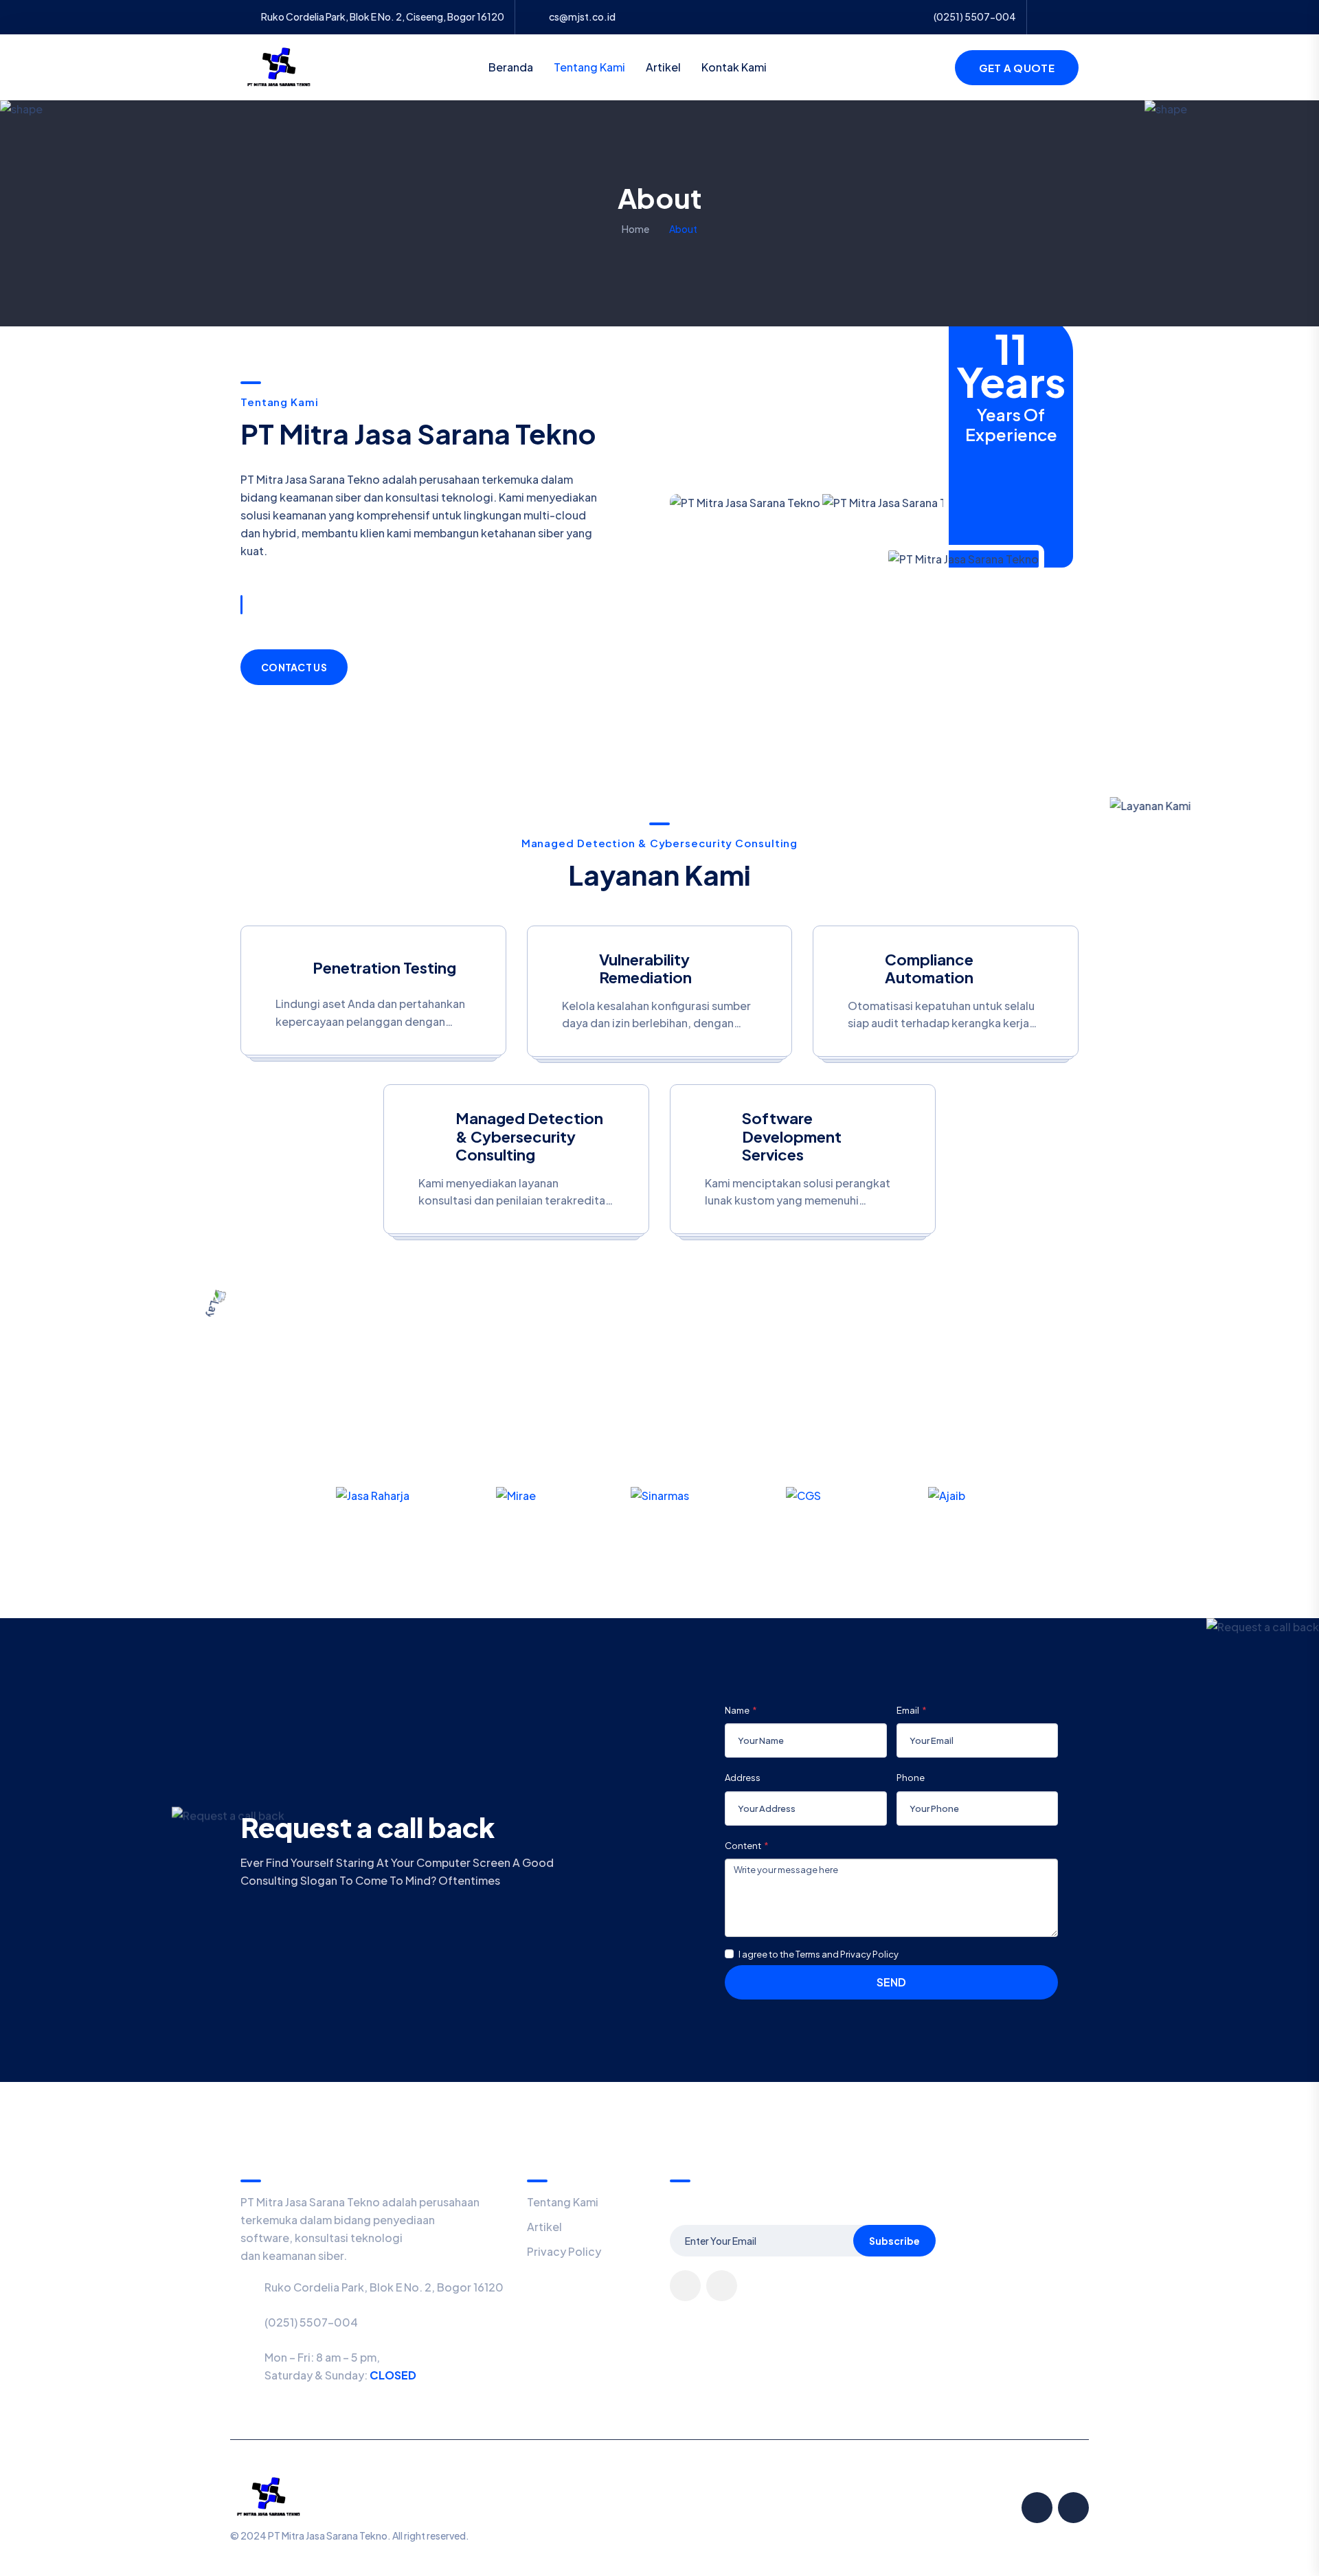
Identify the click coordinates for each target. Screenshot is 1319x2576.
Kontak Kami (734, 67)
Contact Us (294, 667)
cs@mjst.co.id (582, 17)
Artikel (663, 67)
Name (737, 1710)
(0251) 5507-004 (311, 2322)
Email (908, 1710)
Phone (911, 1778)
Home (635, 229)
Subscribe (894, 2241)
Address (743, 1778)
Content (743, 1846)
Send (891, 1982)
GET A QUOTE (1017, 68)
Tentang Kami (589, 67)
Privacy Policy (564, 2251)
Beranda (511, 67)
